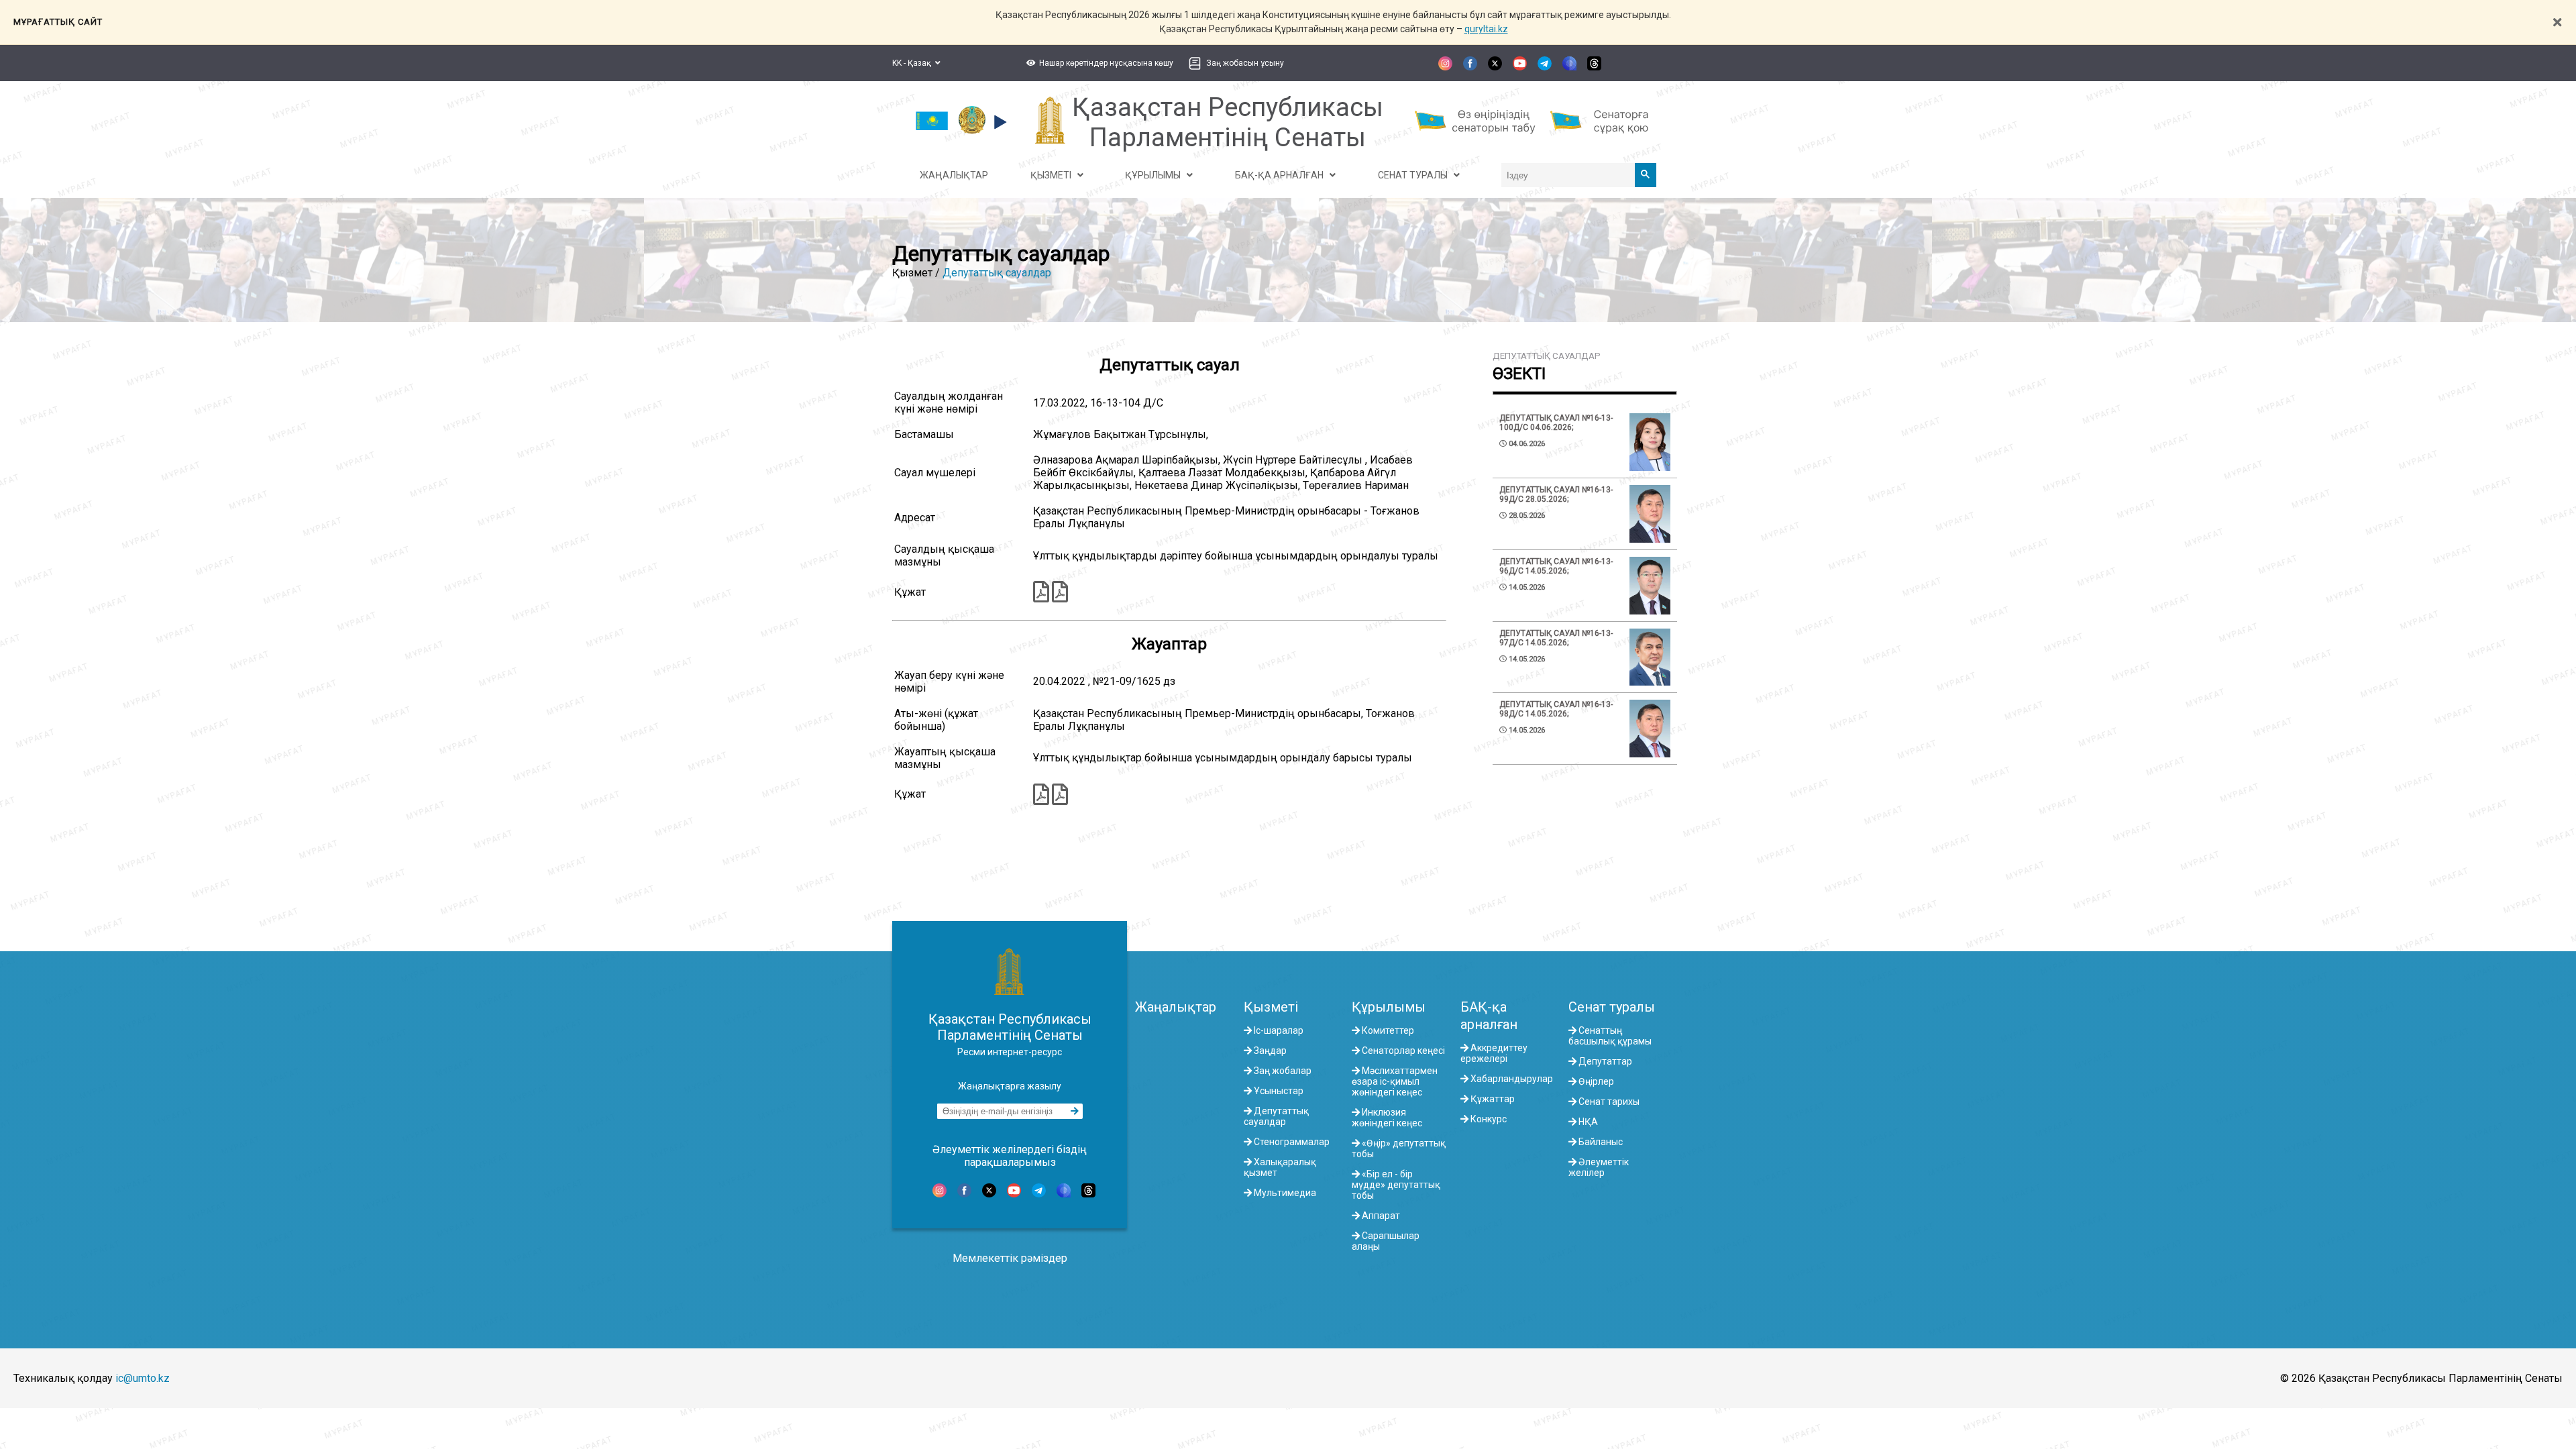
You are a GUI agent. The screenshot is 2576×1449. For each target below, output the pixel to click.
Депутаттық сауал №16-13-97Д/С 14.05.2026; (1556, 638)
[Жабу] (2557, 22)
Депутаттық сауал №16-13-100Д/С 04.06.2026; (1556, 423)
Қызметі (1271, 1007)
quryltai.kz (1486, 29)
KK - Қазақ (914, 63)
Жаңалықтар (1176, 1007)
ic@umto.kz (143, 1378)
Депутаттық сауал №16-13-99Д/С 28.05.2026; (1556, 494)
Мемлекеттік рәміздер (1010, 1258)
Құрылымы (1389, 1007)
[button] (1098, 63)
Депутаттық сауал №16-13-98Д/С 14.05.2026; (1556, 709)
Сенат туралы (1612, 1007)
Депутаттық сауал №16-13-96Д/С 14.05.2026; (1556, 566)
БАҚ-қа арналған (1489, 1016)
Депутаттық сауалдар (997, 273)
